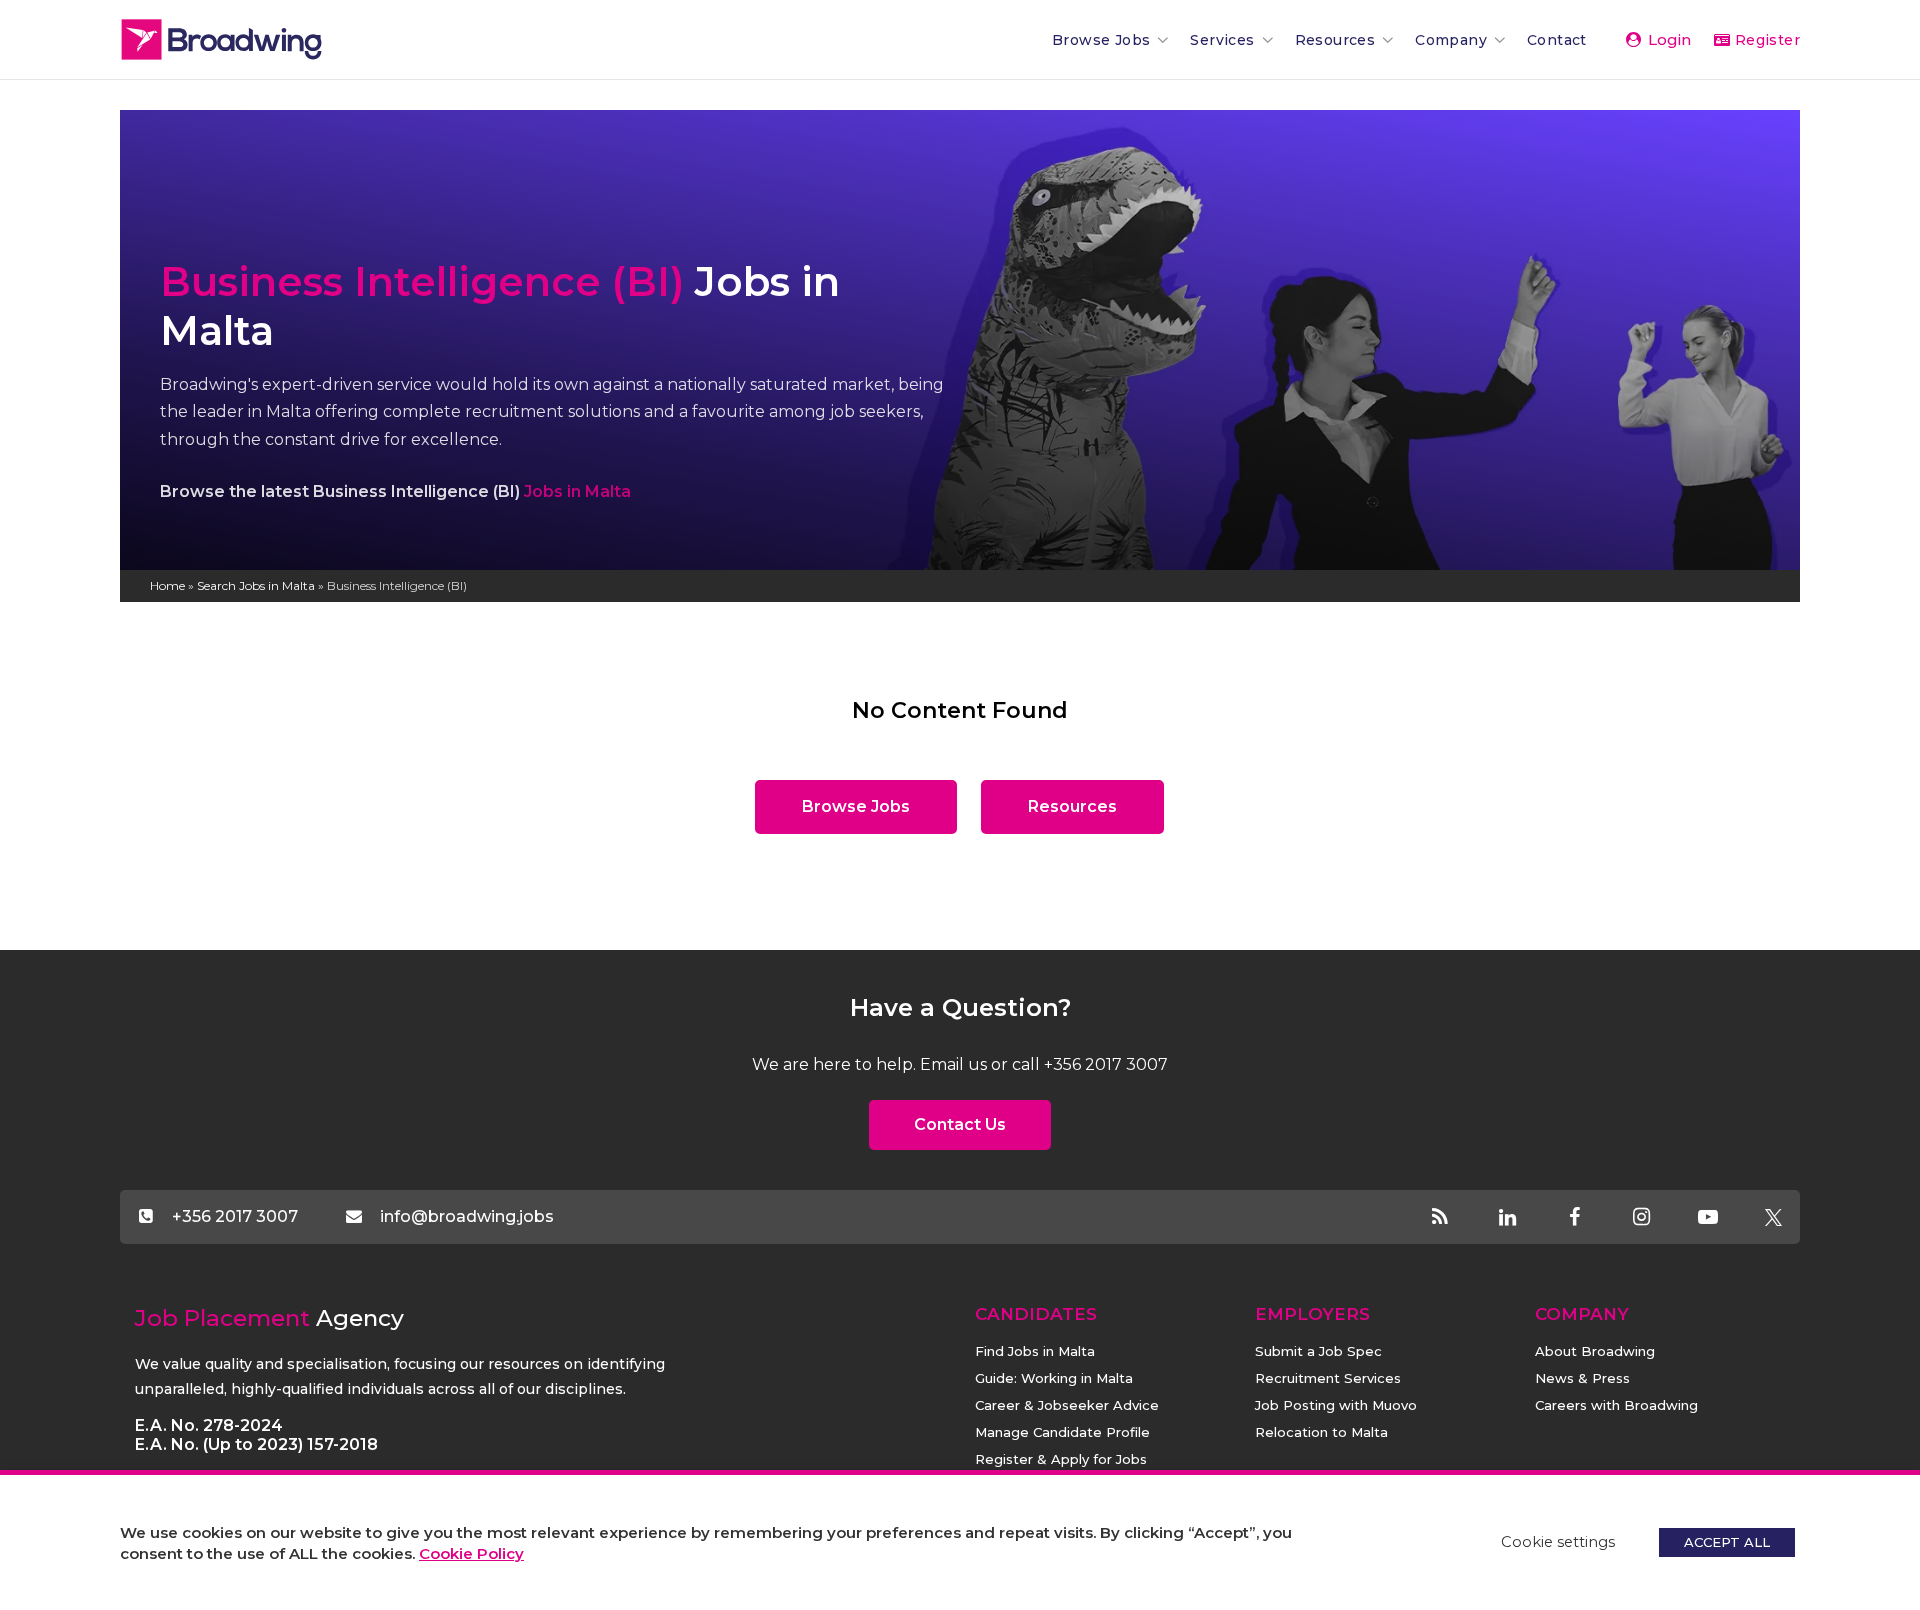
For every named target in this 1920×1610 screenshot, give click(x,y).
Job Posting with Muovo (1336, 1405)
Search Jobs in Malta (256, 585)
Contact (1557, 40)
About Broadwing (1595, 1351)
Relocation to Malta (1321, 1432)
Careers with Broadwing (1616, 1405)
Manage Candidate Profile (1062, 1432)
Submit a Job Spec (1318, 1351)
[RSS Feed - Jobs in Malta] (1457, 1218)
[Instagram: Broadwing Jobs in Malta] (1658, 1218)
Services (1222, 40)
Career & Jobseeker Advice (1067, 1405)
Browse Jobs (1101, 40)
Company (1451, 40)
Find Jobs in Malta (1035, 1351)
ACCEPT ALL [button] (1727, 1542)
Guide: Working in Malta (1054, 1378)
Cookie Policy (471, 1553)
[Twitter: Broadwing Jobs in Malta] (1773, 1218)
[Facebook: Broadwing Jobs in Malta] (1591, 1218)
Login (1667, 39)
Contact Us (960, 1124)
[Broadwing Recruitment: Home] (255, 39)
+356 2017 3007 (235, 1216)
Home (167, 585)
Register (1765, 40)
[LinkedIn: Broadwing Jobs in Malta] (1524, 1218)
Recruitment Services (1328, 1378)
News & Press (1582, 1378)
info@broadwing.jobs (466, 1216)
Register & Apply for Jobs (1061, 1459)
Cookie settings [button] (1558, 1542)
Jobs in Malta (577, 491)
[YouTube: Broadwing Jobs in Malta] (1725, 1218)
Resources (1335, 40)
